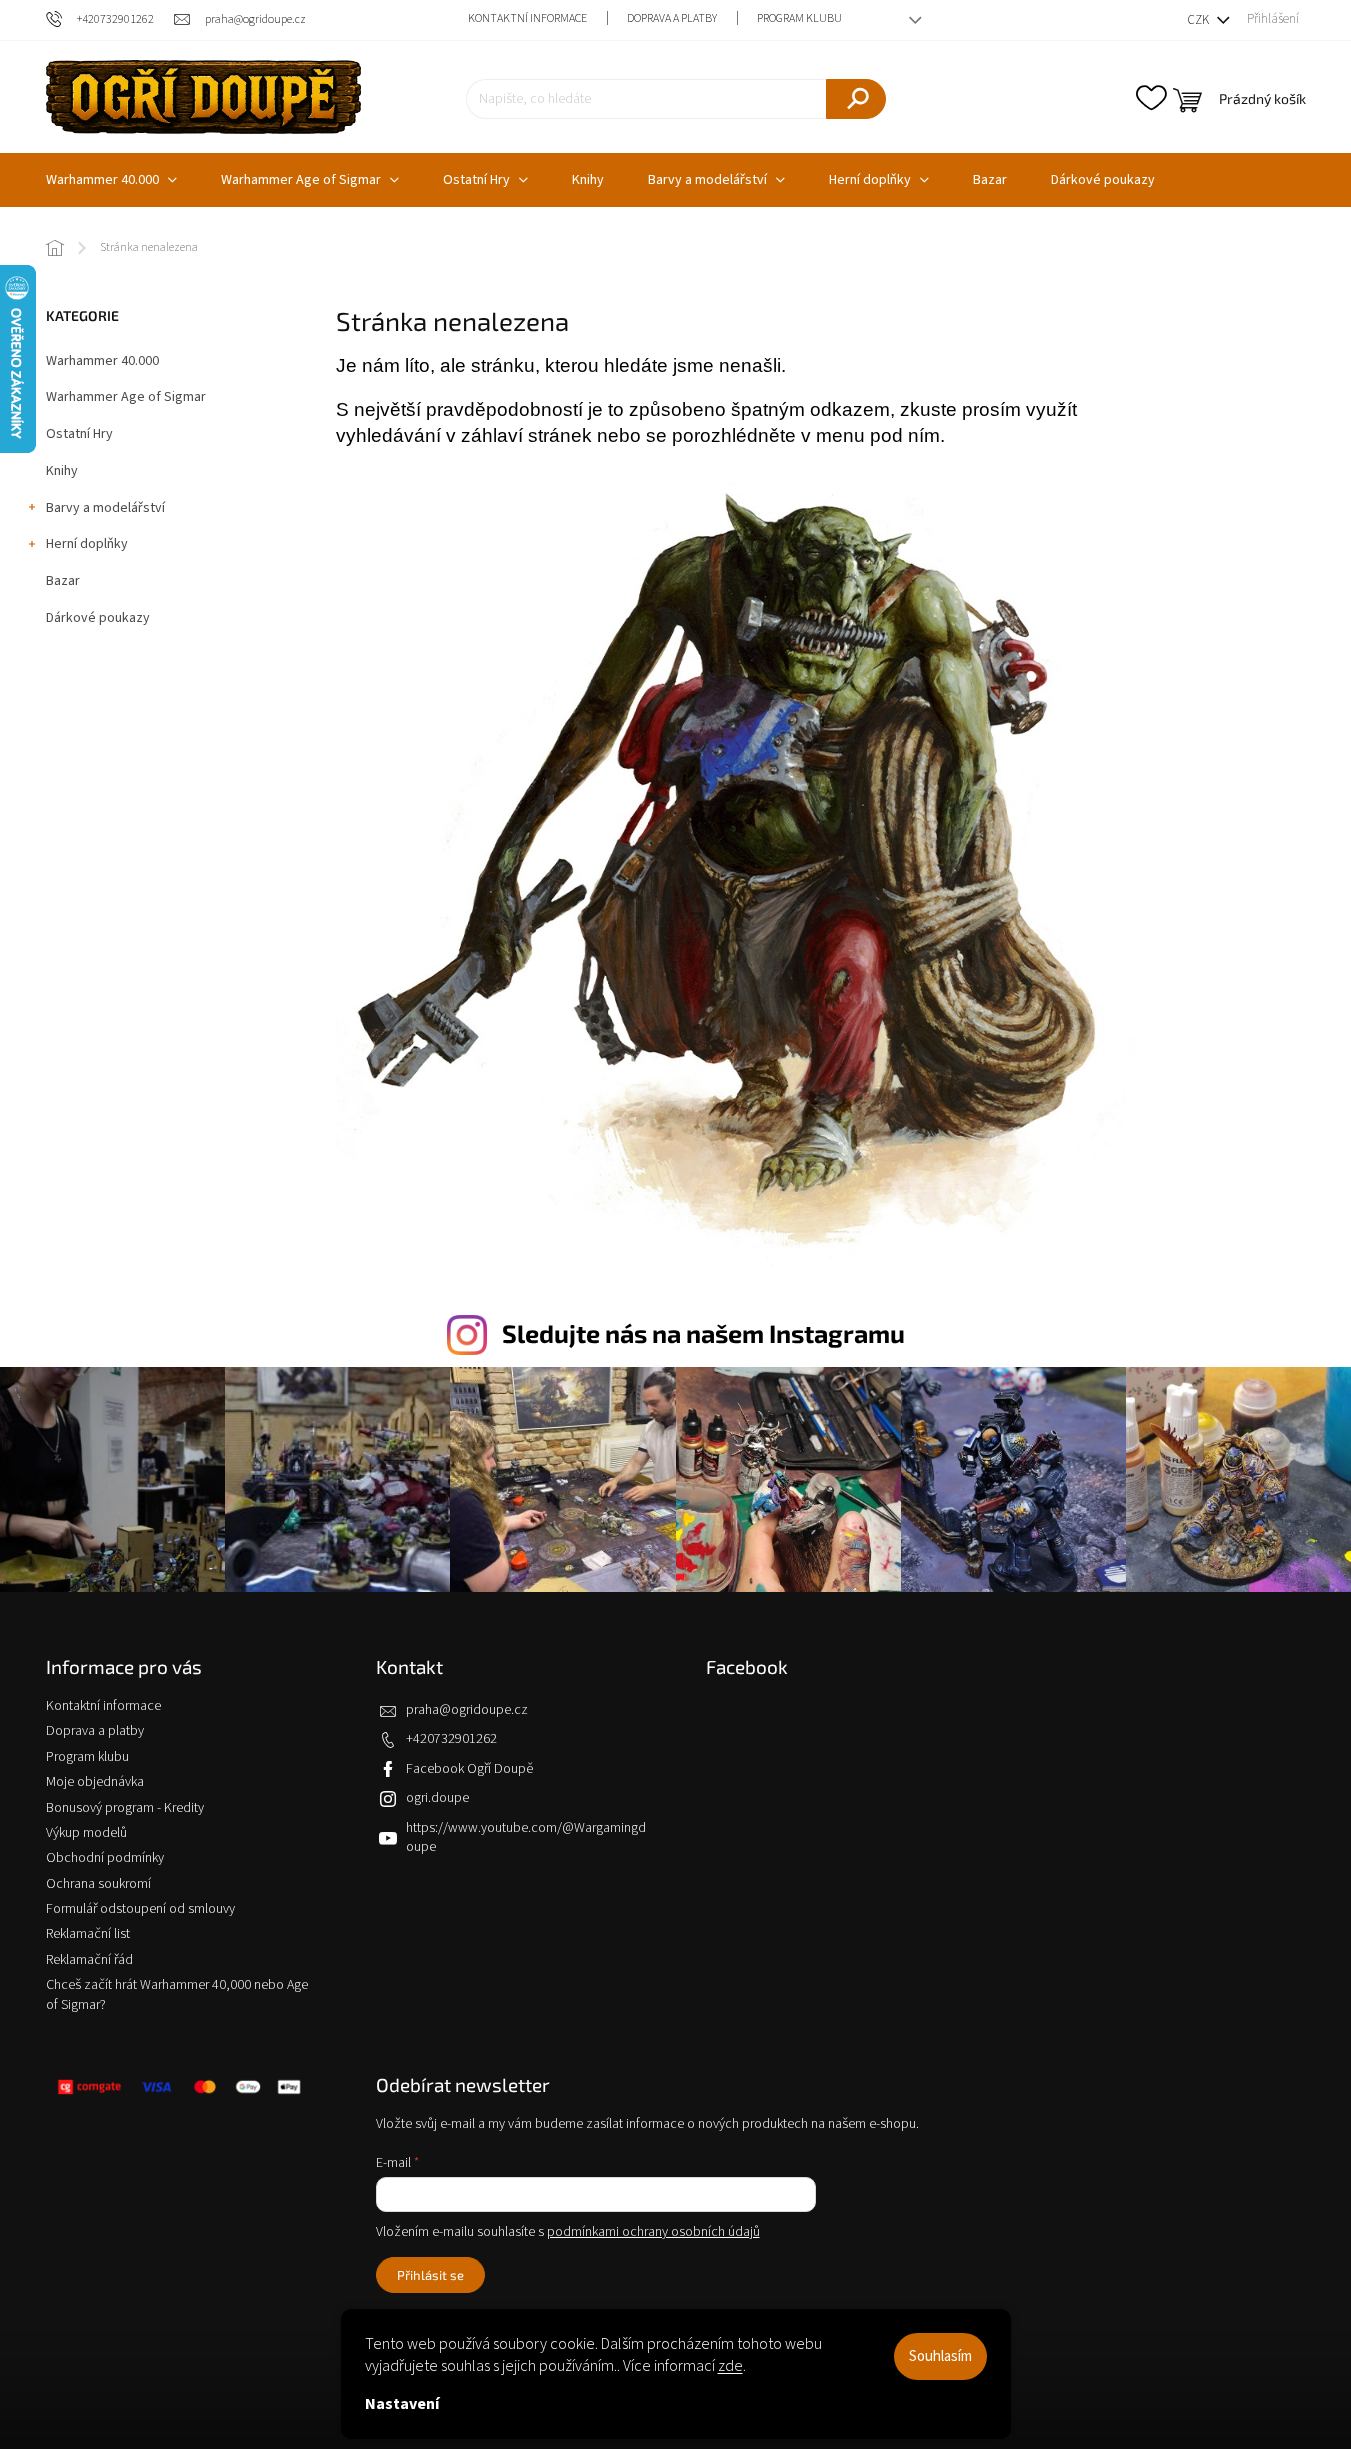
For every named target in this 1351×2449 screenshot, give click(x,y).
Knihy (62, 471)
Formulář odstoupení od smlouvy (140, 1909)
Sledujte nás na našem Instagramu (703, 1333)
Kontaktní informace (527, 18)
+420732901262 (451, 1739)
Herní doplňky (87, 544)
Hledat (856, 99)
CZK (1199, 20)
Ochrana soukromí (98, 1884)
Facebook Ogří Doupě (469, 1769)
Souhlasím (940, 2356)
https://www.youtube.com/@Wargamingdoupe (526, 1837)
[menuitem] (111, 180)
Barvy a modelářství (105, 508)
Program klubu (799, 18)
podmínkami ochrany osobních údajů (653, 2232)
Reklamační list (88, 1934)
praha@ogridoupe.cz (467, 1710)
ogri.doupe (437, 1798)
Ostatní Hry (79, 434)
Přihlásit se (430, 2275)
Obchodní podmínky (105, 1858)
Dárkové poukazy (98, 618)
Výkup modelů (86, 1833)
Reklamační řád (89, 1960)
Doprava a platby (672, 18)
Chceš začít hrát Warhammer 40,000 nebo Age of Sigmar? (177, 1994)
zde (730, 2366)
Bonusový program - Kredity (125, 1808)
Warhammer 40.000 (102, 361)
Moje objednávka (95, 1782)
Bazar (63, 581)
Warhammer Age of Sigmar (126, 397)
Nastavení (402, 2404)
